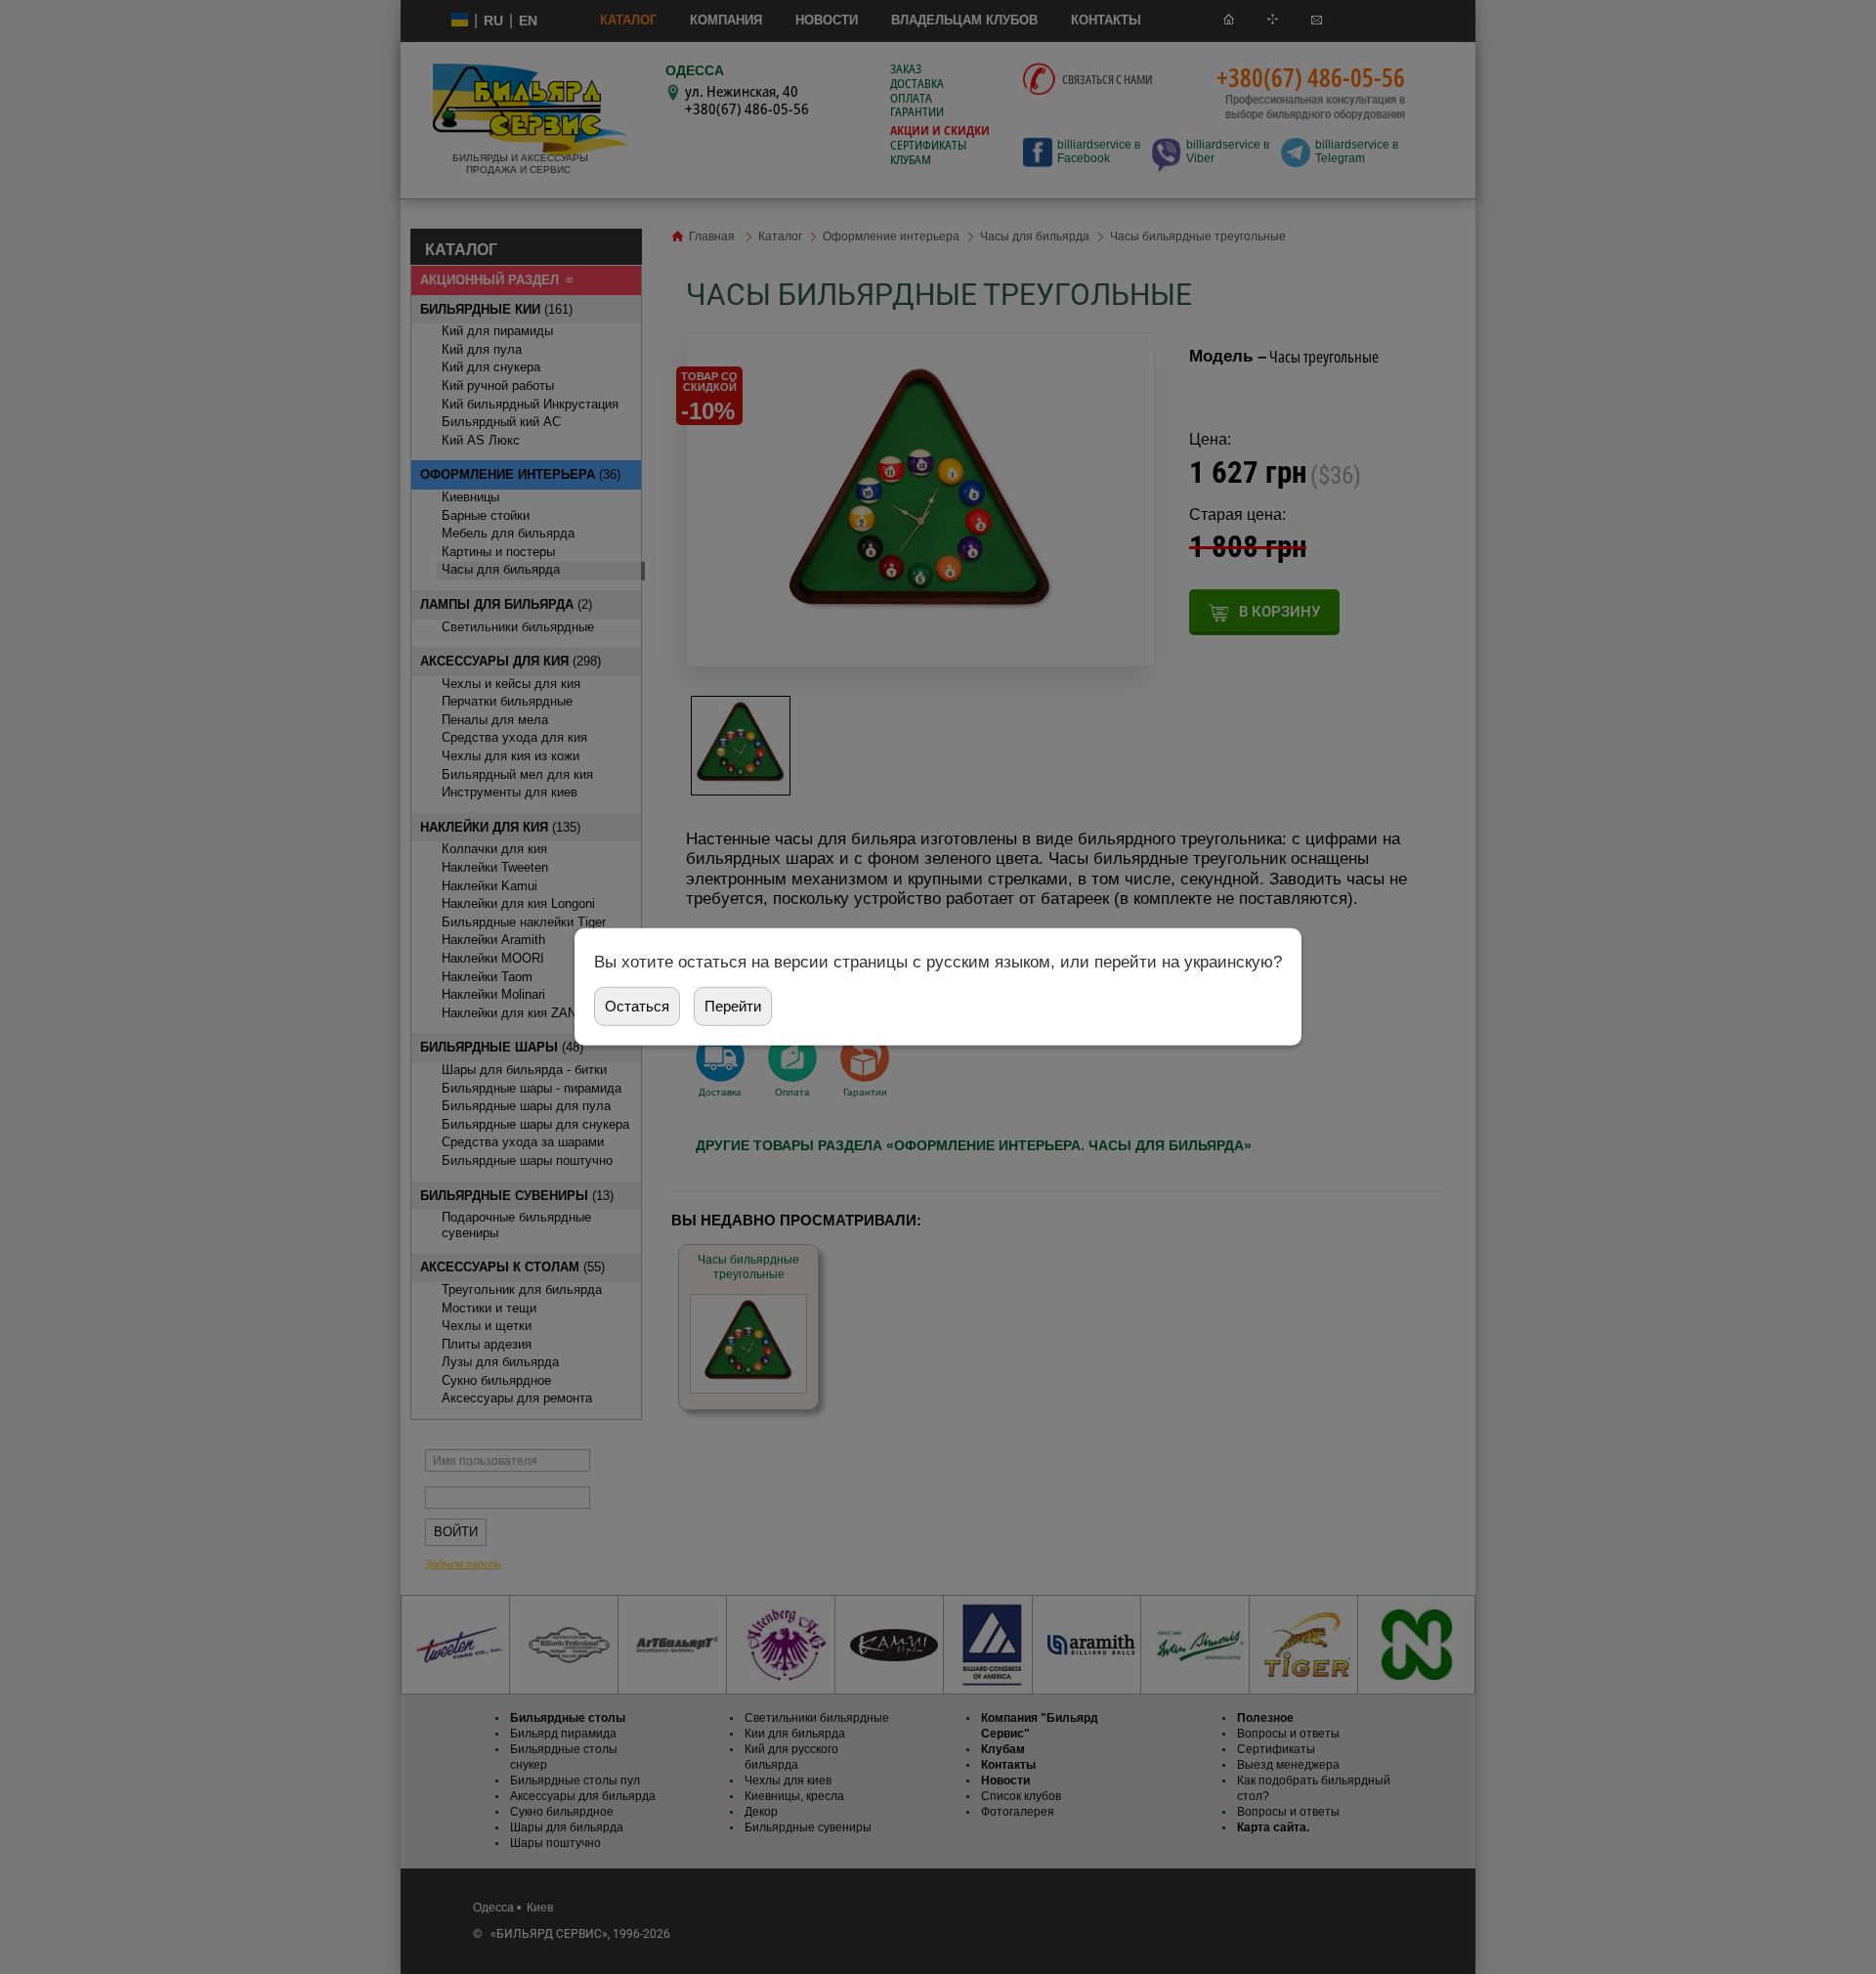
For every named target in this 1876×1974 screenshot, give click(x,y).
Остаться (637, 1006)
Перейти (733, 1006)
